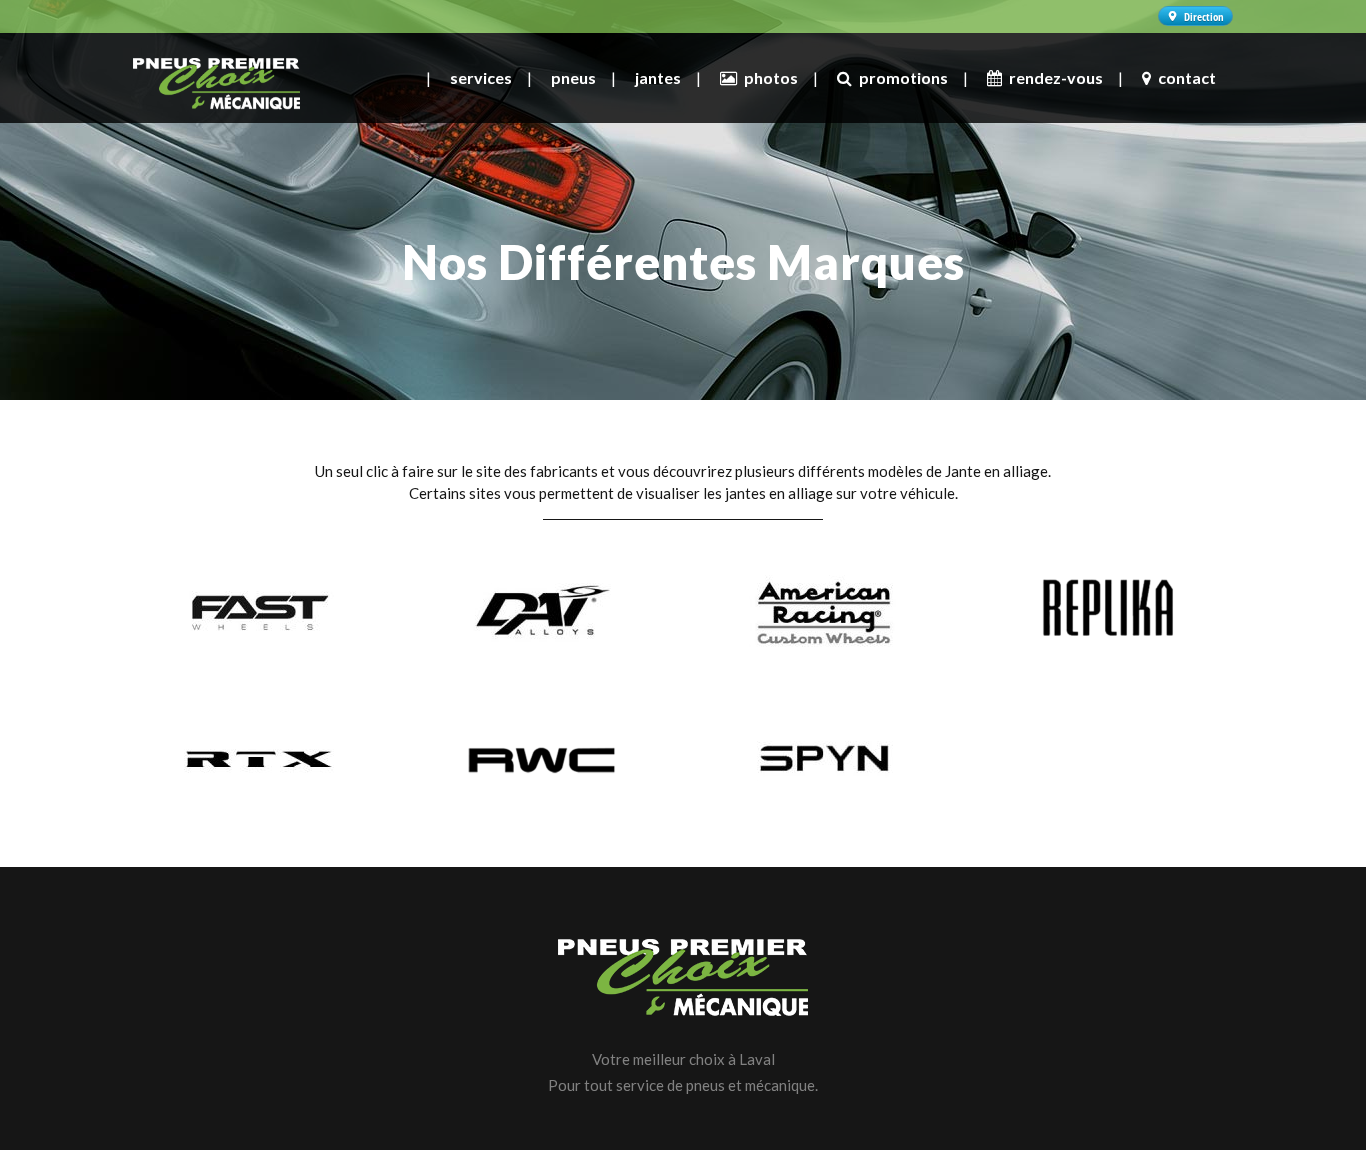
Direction (1204, 16)
